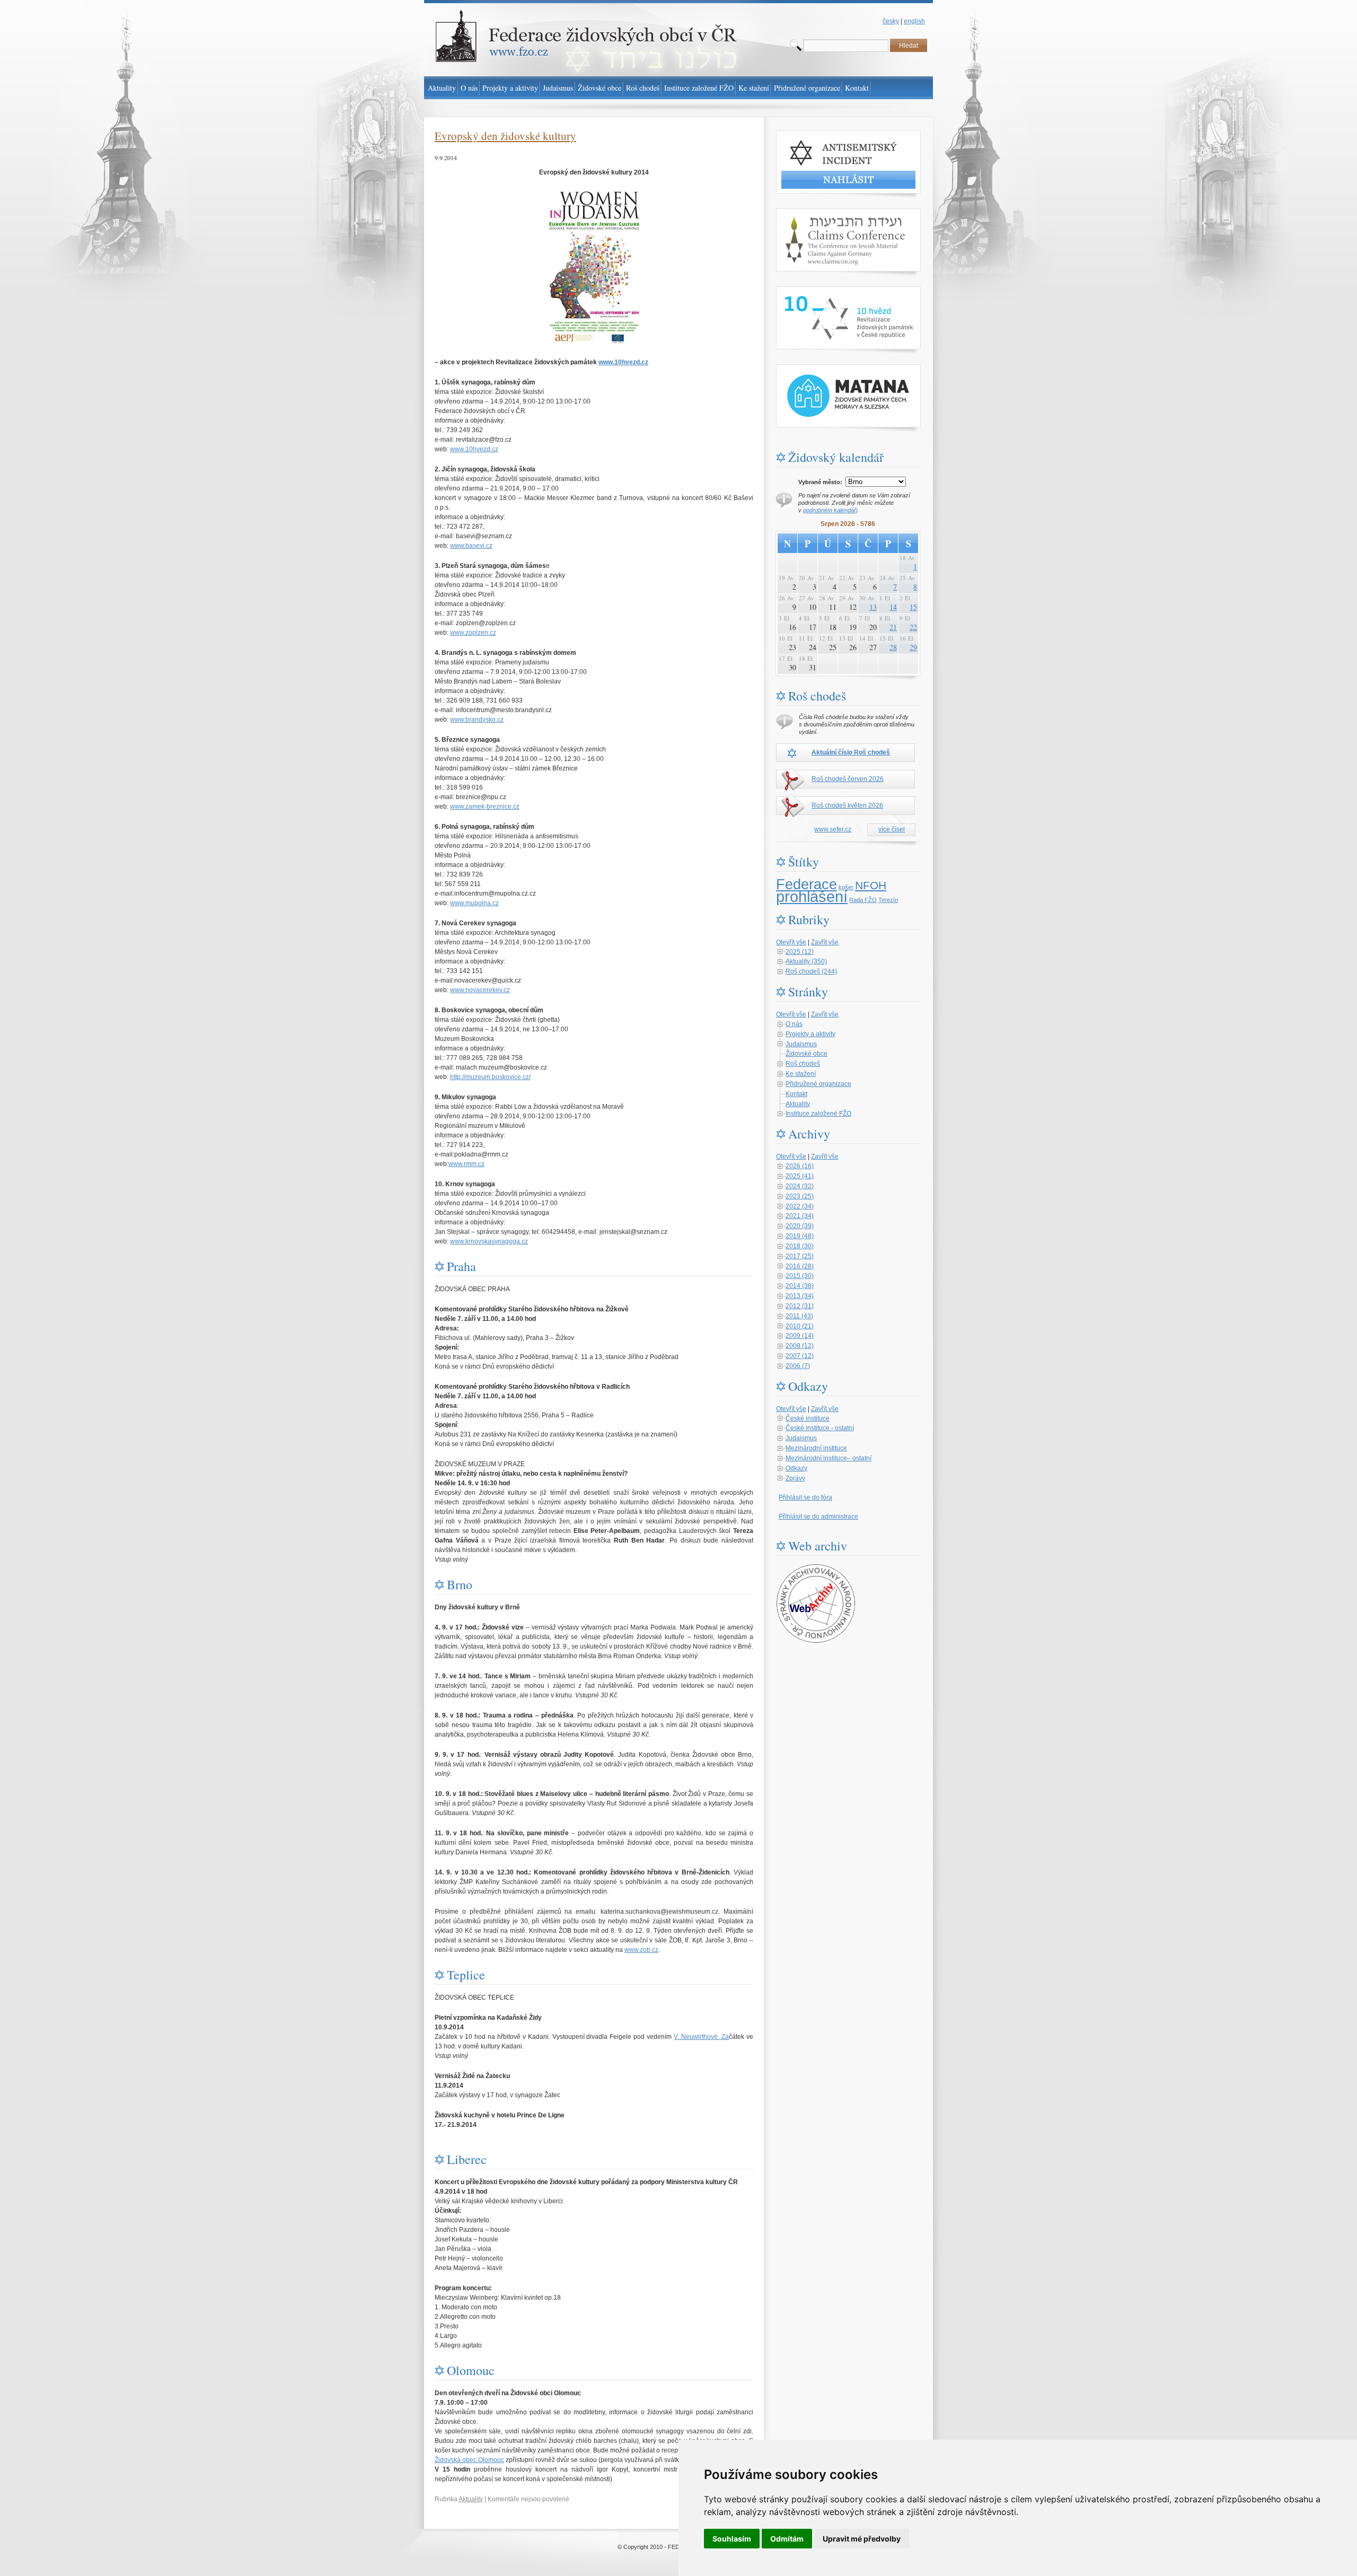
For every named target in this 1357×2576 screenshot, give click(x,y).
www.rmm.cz (466, 1164)
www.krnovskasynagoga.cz (489, 1241)
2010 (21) (800, 1326)
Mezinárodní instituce (816, 1448)
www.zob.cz (641, 1950)
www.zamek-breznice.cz (485, 807)
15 (913, 607)
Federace (807, 884)
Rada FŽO (863, 900)
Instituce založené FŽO (818, 1114)
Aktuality (471, 2499)
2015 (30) (800, 1276)
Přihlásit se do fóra (805, 1497)
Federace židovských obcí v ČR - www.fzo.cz (488, 5)
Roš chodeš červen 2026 (848, 779)
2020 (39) (800, 1226)
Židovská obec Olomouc (469, 2460)
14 (893, 607)
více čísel (892, 829)
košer (846, 887)
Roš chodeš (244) (811, 971)
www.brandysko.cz (477, 720)
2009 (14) (800, 1336)
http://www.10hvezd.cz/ (809, 291)
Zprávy (795, 1478)
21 (893, 627)
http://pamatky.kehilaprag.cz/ (817, 369)
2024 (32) (800, 1186)
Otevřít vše (791, 942)
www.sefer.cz (833, 829)
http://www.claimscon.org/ (812, 213)
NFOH (871, 886)
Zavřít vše (825, 942)
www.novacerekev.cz (480, 990)
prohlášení (812, 896)
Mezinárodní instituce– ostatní (829, 1458)
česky (891, 21)
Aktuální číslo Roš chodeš (851, 752)
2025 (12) (800, 952)
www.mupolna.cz (474, 903)
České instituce (808, 1418)
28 (893, 647)
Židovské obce (807, 1054)
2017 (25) (800, 1256)
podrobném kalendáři (830, 510)
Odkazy (796, 1468)
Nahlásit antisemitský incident (819, 135)
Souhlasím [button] (732, 2539)
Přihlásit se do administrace (818, 1517)
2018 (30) (800, 1246)
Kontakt (796, 1094)
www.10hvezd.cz (623, 362)
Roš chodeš (803, 1064)
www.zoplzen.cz (473, 633)
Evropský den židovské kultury (505, 136)
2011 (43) (799, 1316)
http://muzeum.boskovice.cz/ (490, 1077)
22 (913, 627)
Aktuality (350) (806, 961)
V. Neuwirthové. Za (701, 2037)
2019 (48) (800, 1236)
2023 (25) (800, 1196)
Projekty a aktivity (810, 1034)
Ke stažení (801, 1074)
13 (873, 607)
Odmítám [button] (787, 2539)
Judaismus (801, 1044)
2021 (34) (800, 1216)
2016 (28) (800, 1266)
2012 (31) (800, 1306)
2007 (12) (800, 1356)
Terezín (888, 900)
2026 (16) (800, 1166)
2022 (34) (800, 1206)
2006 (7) (798, 1366)
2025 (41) (800, 1176)
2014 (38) (800, 1286)
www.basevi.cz (471, 546)
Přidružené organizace (818, 1084)
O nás (794, 1024)
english (914, 21)
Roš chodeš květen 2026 (847, 805)
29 (913, 647)
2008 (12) (800, 1346)
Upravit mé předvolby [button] (862, 2539)
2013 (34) (800, 1296)
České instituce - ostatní (820, 1428)
